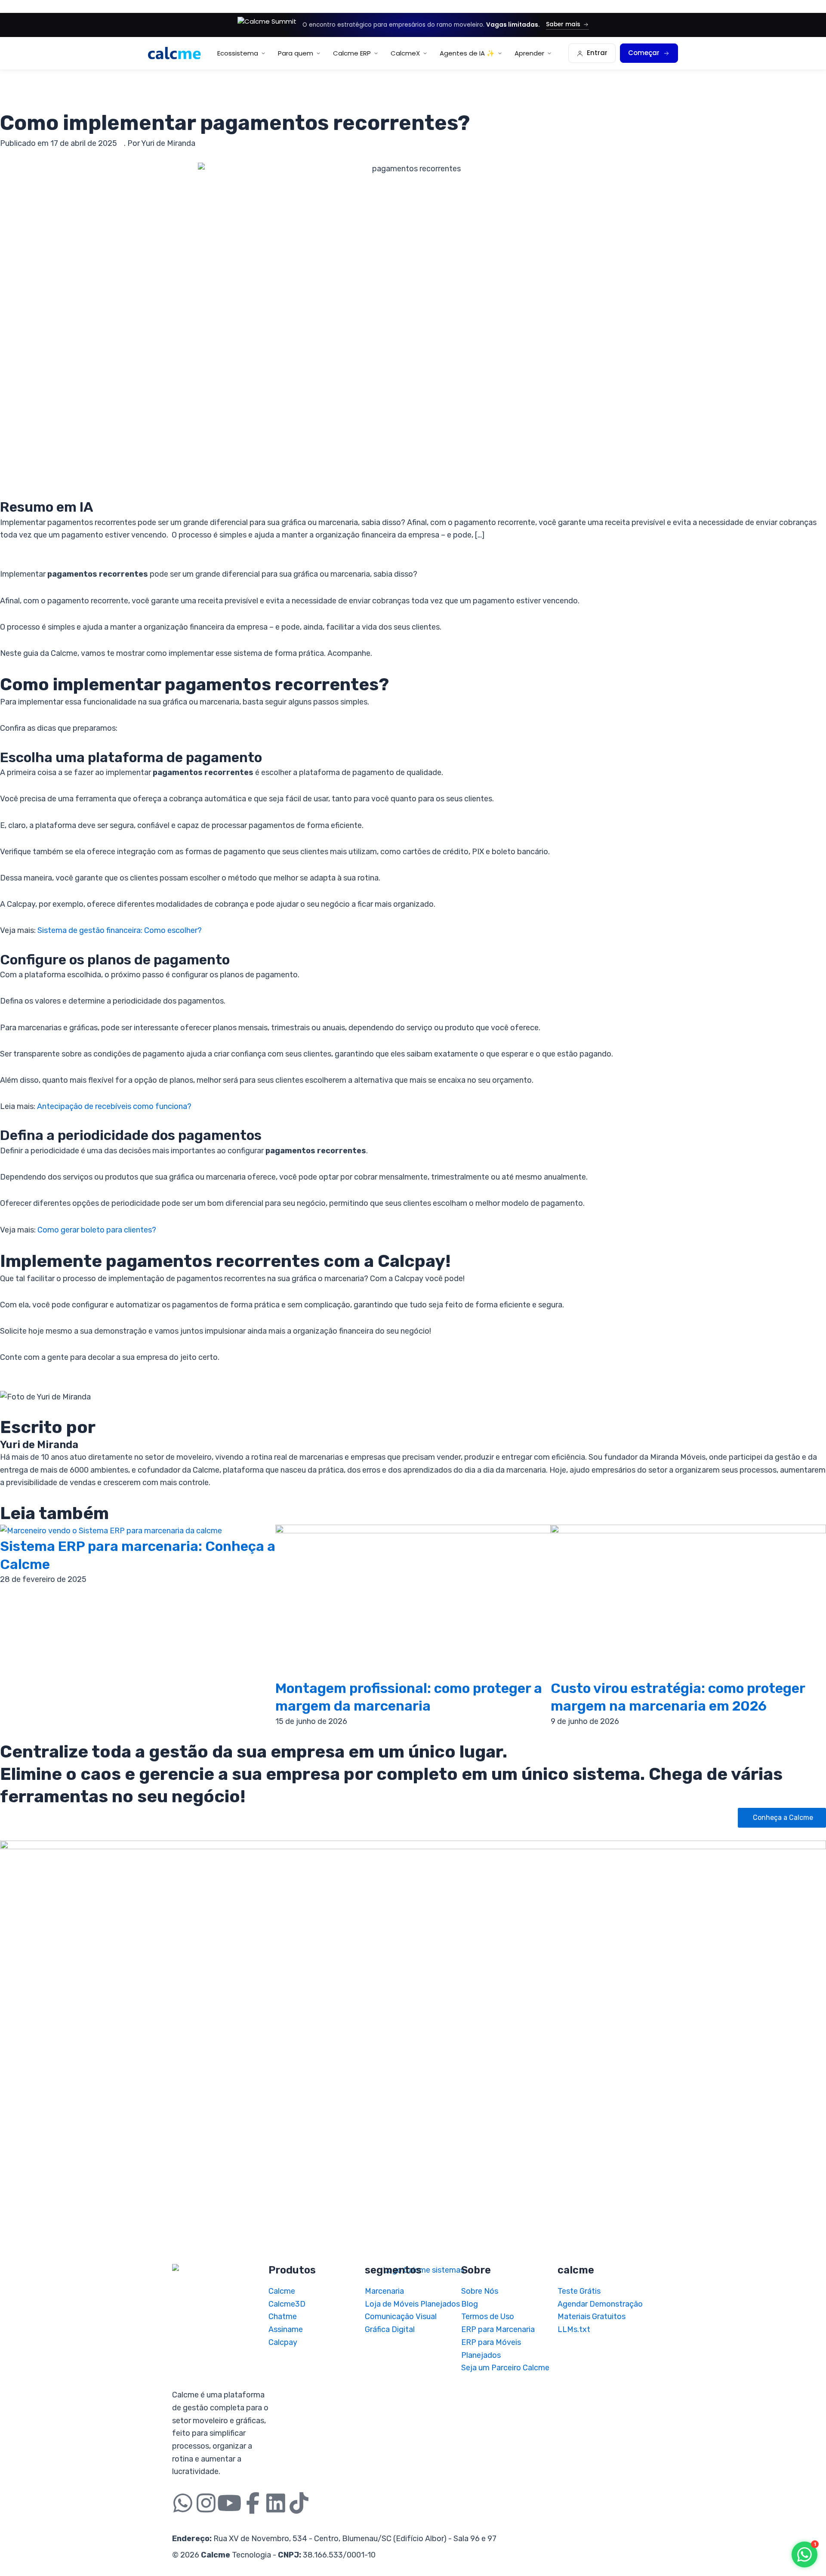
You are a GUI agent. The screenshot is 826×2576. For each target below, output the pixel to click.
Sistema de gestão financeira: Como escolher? (120, 930)
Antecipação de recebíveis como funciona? (114, 1106)
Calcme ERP (352, 53)
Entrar (597, 53)
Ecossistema (238, 53)
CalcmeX (405, 53)
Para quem (296, 53)
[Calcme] (174, 53)
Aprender (529, 53)
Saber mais (563, 24)
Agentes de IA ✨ (467, 53)
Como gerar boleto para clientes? (97, 1230)
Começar (644, 53)
